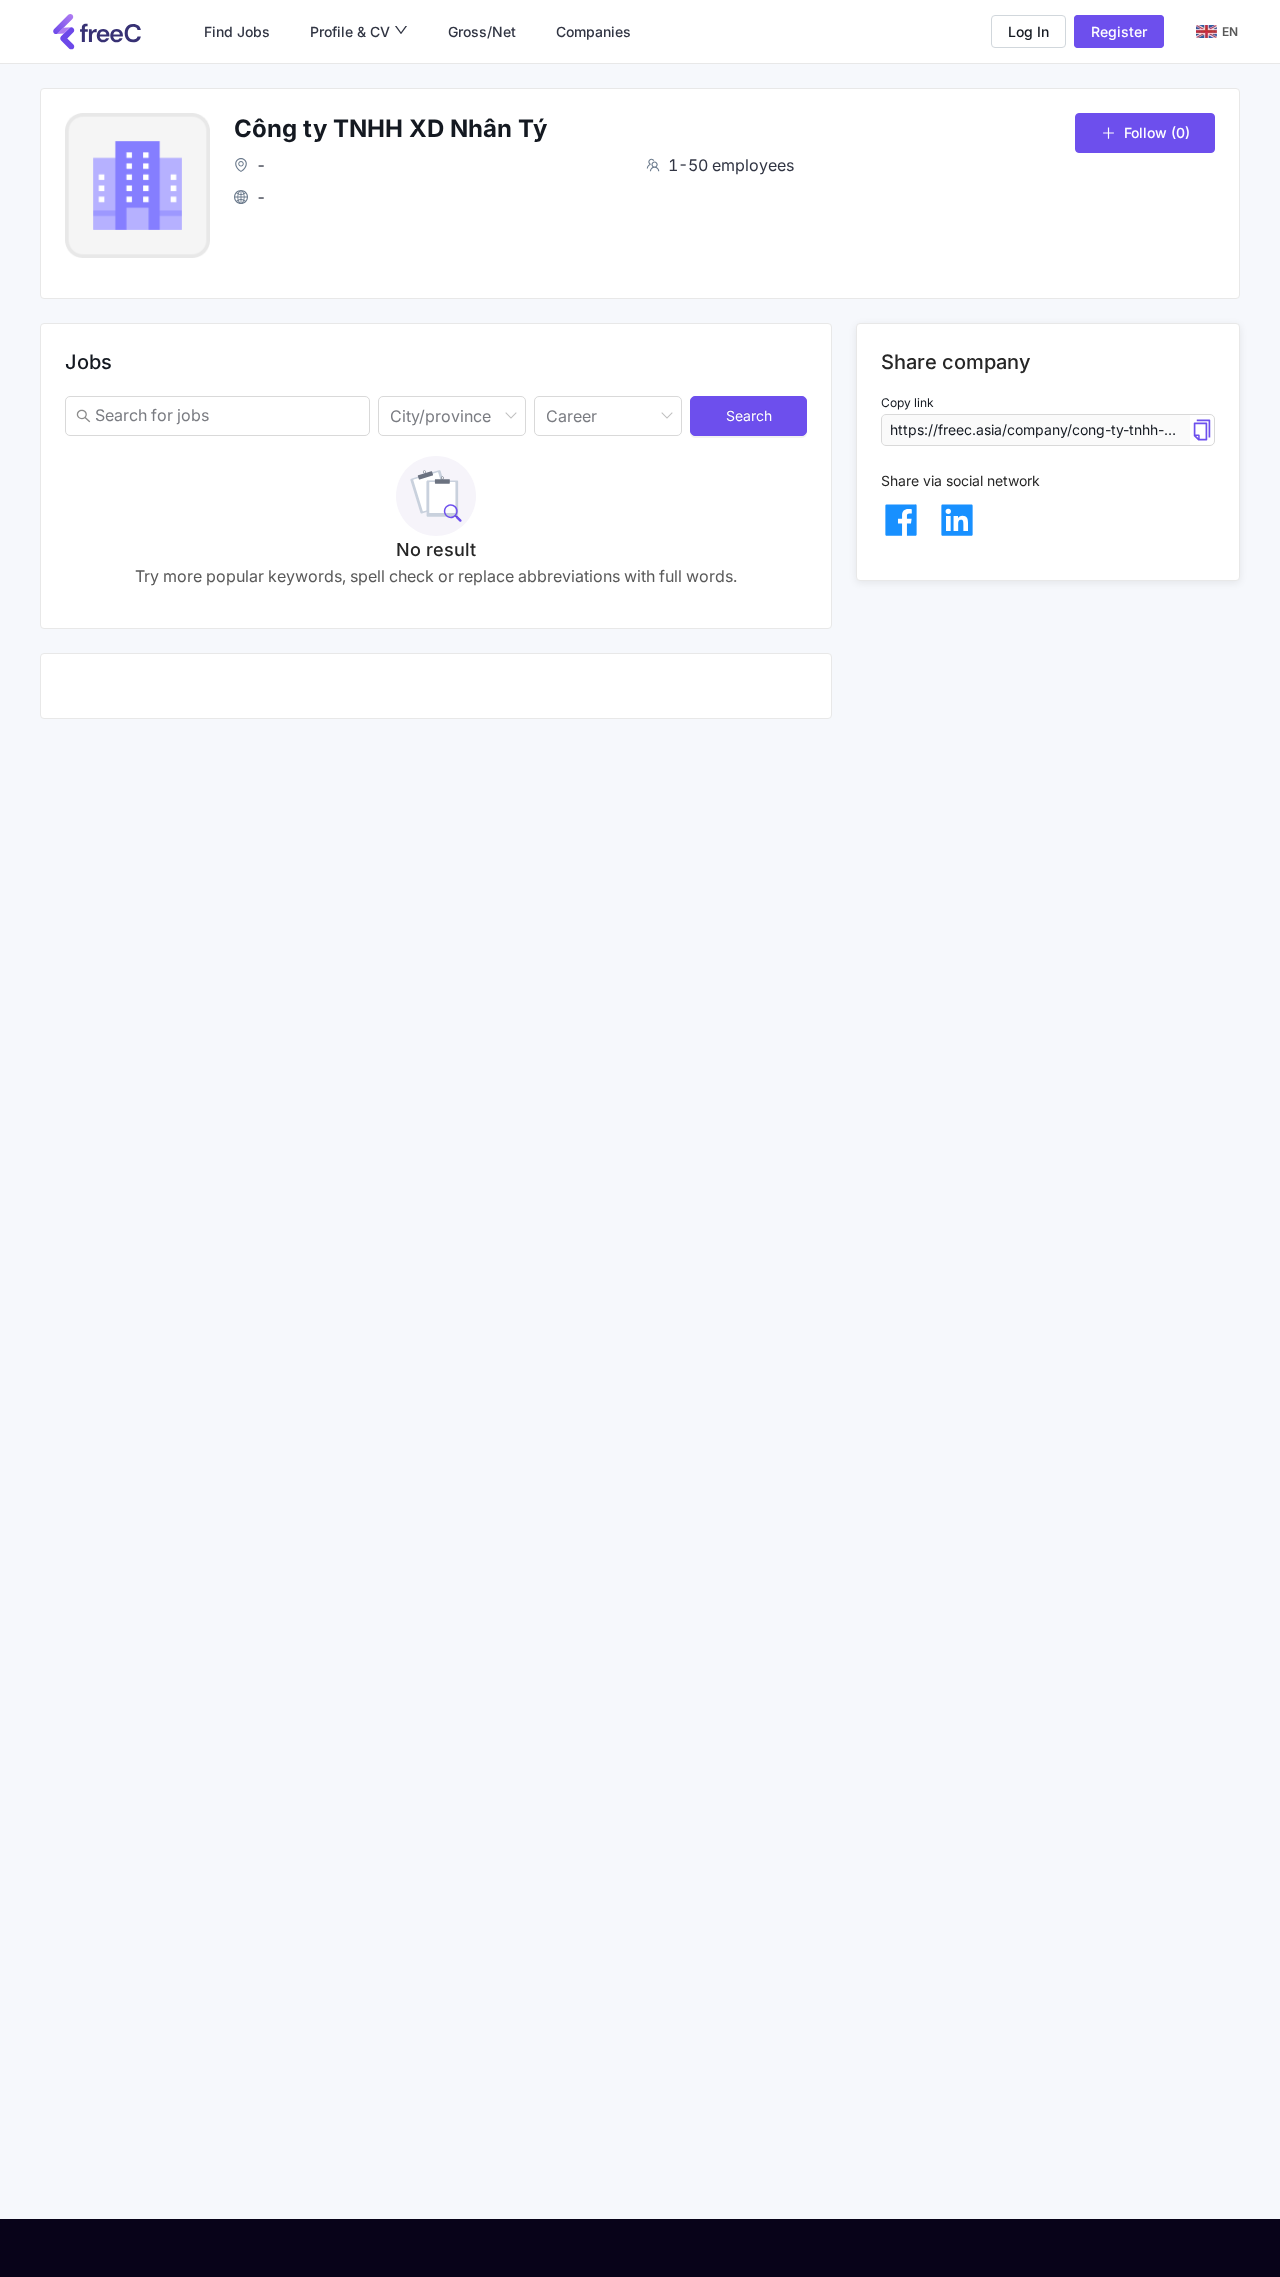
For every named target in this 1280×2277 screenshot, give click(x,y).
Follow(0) (1157, 132)
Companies (593, 31)
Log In (1028, 31)
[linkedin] (957, 520)
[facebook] (901, 520)
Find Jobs (237, 31)
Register (1119, 31)
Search (749, 415)
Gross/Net (482, 31)
